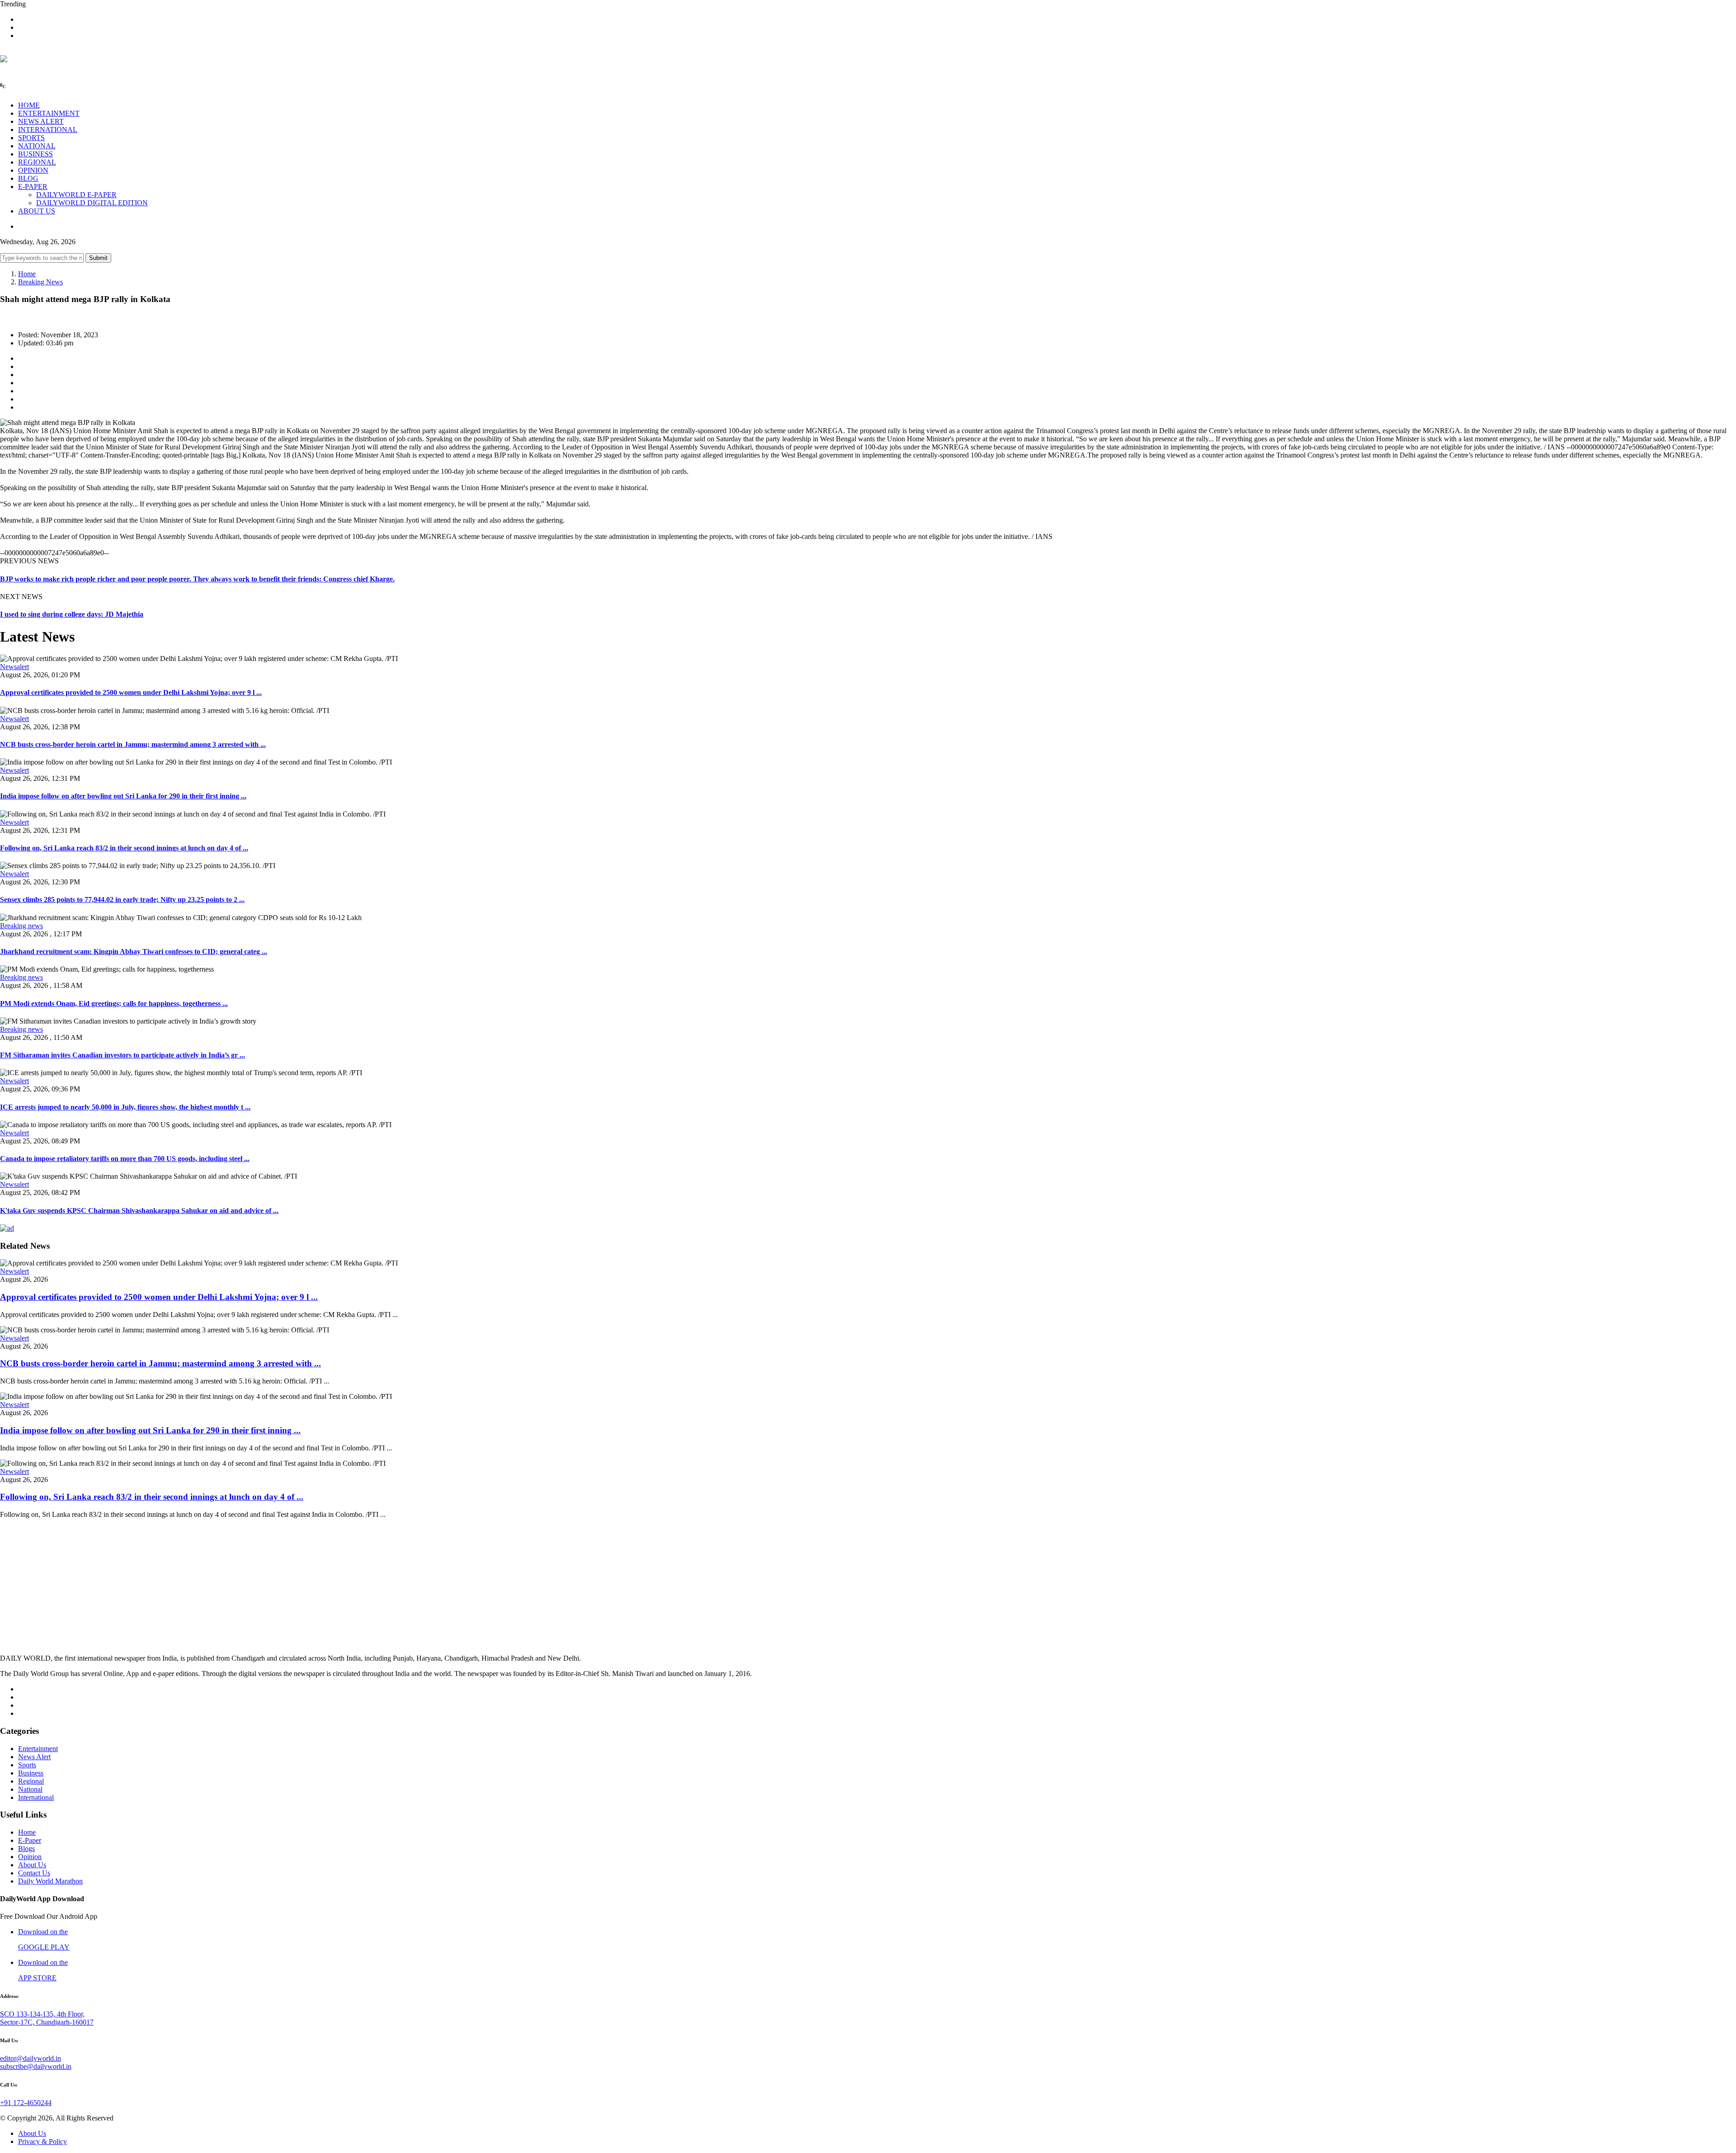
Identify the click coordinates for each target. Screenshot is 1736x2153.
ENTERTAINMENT (49, 113)
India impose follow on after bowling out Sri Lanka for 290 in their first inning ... (123, 796)
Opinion (30, 1857)
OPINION (33, 170)
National (30, 1789)
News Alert (34, 1757)
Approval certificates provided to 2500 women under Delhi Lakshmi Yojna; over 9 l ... (131, 692)
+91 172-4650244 (26, 2103)
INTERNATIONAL (48, 130)
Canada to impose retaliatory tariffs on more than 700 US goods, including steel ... (125, 1159)
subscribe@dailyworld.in (36, 2066)
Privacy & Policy (42, 2141)
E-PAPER (33, 186)
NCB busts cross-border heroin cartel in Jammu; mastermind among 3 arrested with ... (133, 744)
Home (27, 274)
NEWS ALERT (41, 121)
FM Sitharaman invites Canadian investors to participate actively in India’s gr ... (123, 1055)
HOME (29, 105)
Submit (98, 258)
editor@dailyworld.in (31, 2058)
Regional (31, 1781)
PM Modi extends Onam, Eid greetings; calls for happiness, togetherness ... (114, 1003)
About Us (32, 1865)
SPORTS (31, 138)
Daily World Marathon (50, 1881)
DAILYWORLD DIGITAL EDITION (92, 203)
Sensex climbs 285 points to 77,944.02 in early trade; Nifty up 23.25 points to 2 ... (122, 899)
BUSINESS (35, 154)
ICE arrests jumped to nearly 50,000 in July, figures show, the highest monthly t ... (125, 1107)
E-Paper (30, 1840)
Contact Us (34, 1873)
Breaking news (21, 926)
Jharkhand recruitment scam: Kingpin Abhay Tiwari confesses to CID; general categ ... (134, 951)
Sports (27, 1765)
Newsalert (14, 667)
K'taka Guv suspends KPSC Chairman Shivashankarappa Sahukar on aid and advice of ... (139, 1211)
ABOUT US (37, 211)
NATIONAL (37, 146)
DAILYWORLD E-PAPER (76, 195)
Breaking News (40, 282)
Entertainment (38, 1749)
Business (31, 1773)
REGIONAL (37, 162)
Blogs (26, 1848)
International (36, 1797)
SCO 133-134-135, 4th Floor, (42, 2014)
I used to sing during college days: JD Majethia (72, 614)
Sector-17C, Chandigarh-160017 (47, 2022)
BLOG (28, 178)
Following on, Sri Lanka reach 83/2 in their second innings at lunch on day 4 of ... (124, 848)
